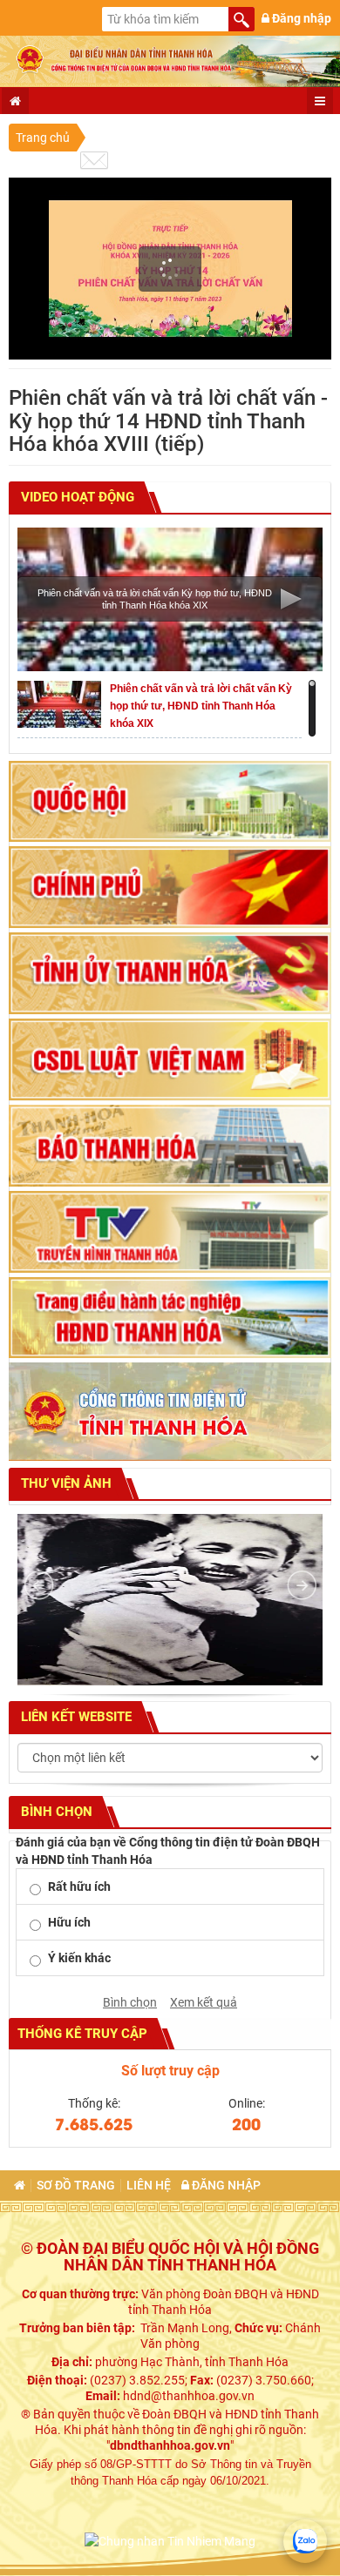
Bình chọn (130, 2002)
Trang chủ (43, 138)
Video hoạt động (76, 497)
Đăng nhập (300, 18)
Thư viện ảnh (65, 1483)
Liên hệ (149, 2186)
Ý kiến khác (79, 1958)
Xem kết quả (204, 2002)
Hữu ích (69, 1922)
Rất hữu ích (79, 1887)
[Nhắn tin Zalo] (305, 2541)
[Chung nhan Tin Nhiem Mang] (170, 2539)
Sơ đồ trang (76, 2186)
